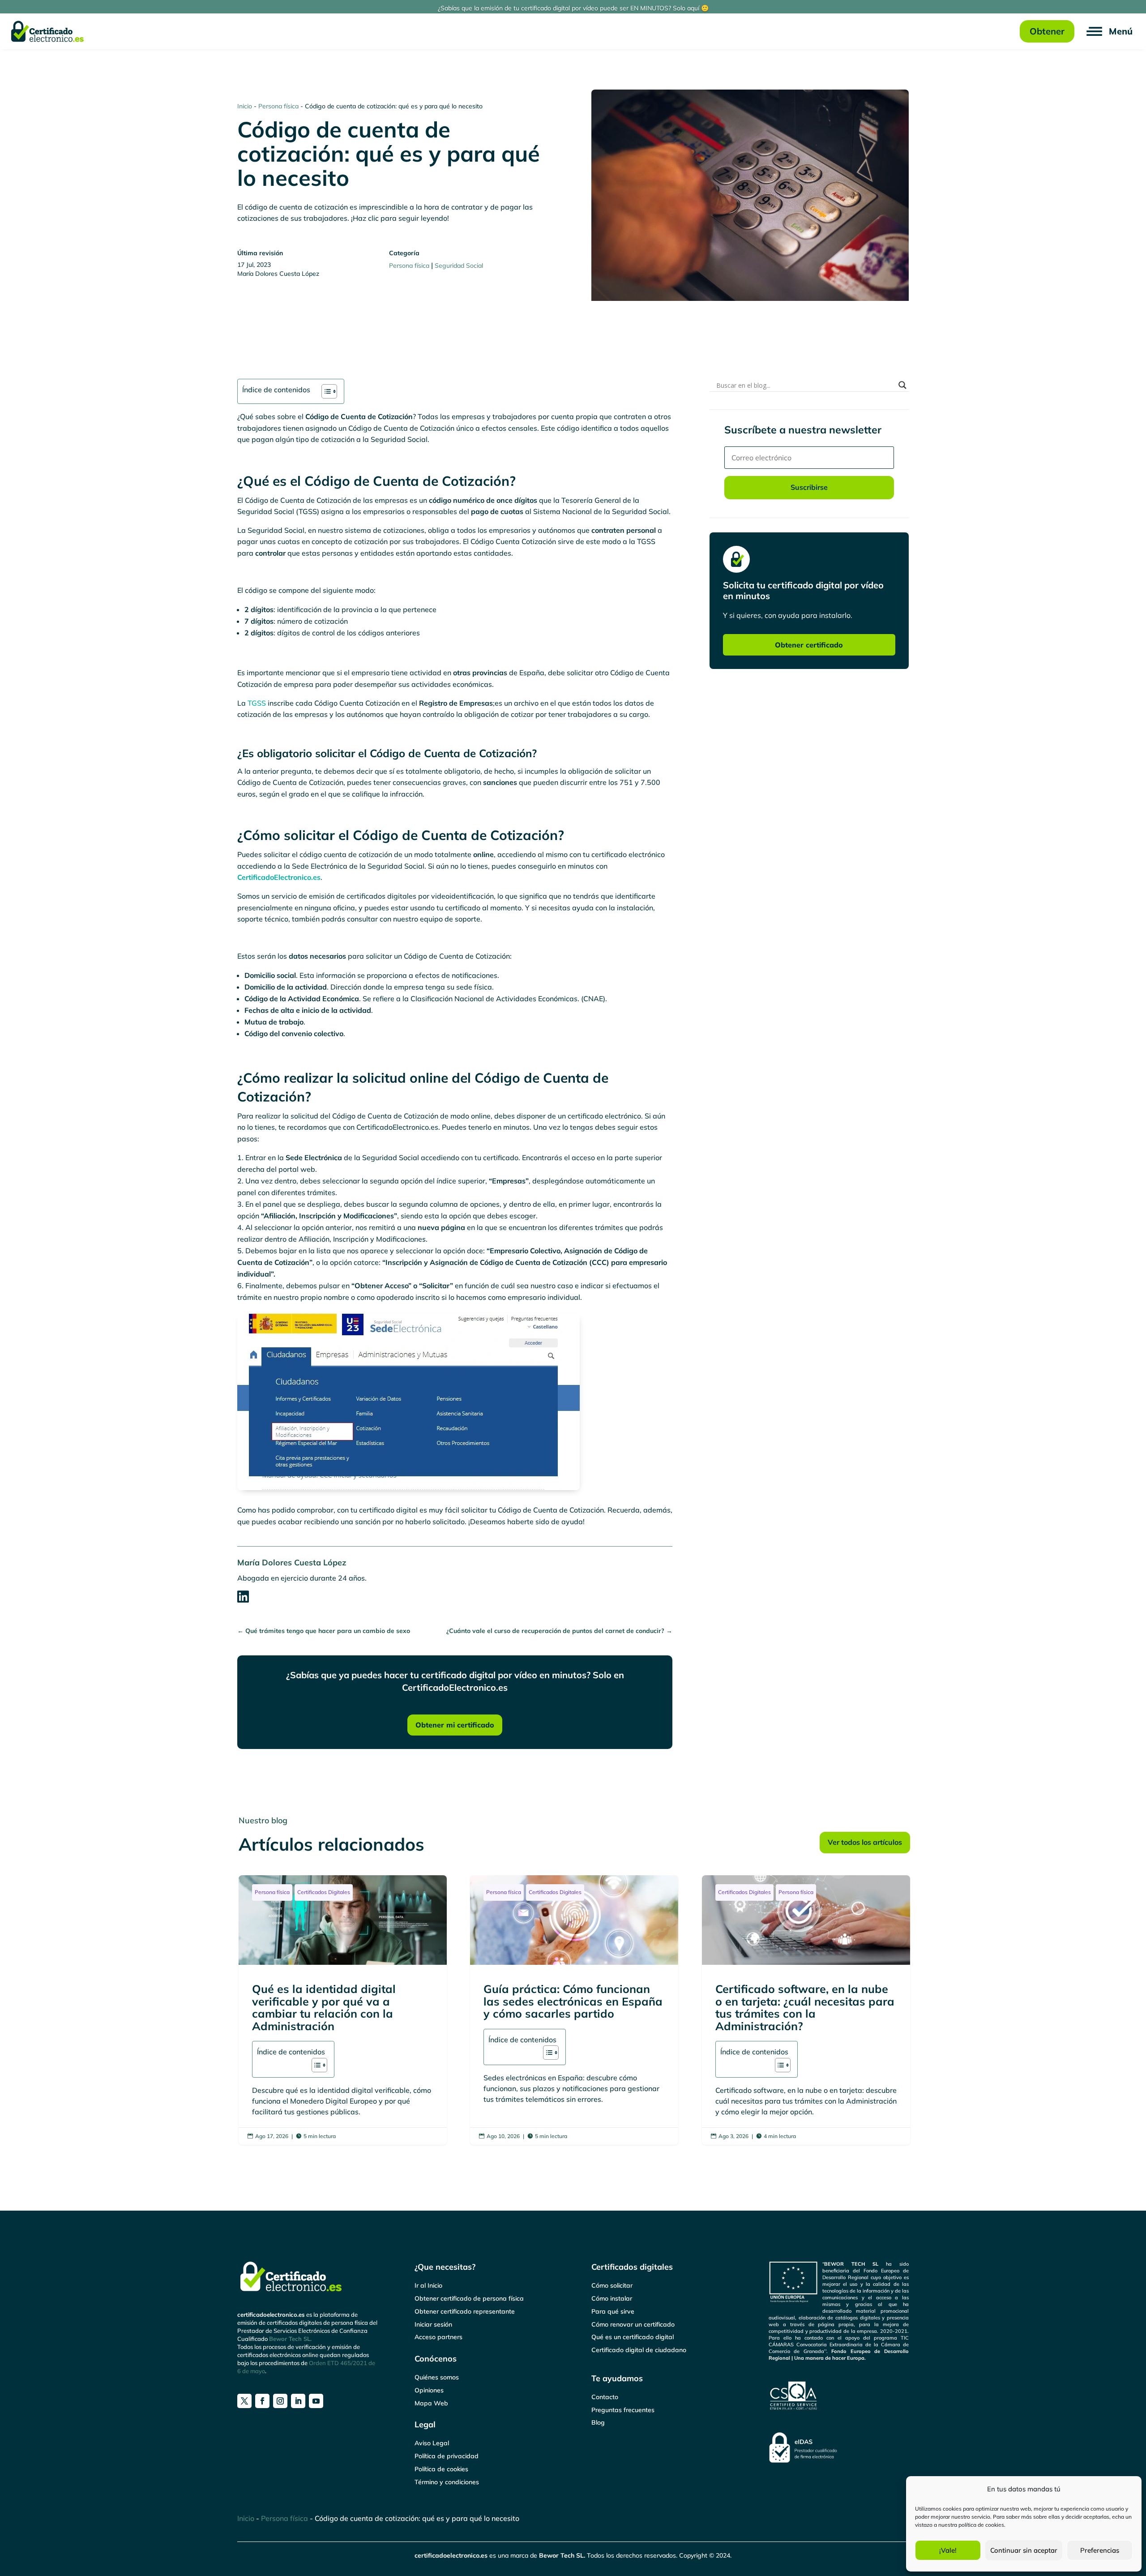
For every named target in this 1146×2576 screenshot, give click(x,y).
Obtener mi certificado (455, 1725)
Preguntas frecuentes (623, 2410)
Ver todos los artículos (865, 1842)
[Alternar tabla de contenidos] (325, 391)
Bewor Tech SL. (290, 2339)
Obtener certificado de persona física (469, 2298)
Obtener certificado (809, 645)
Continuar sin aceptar (1024, 2550)
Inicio (245, 106)
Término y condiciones (447, 2482)
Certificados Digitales (324, 1892)
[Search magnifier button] (902, 385)
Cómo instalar (612, 2298)
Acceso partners (438, 2337)
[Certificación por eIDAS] (839, 2447)
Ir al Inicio (428, 2285)
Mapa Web (431, 2403)
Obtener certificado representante (465, 2311)
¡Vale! (948, 2550)
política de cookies (981, 2525)
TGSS (257, 703)
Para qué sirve (613, 2311)
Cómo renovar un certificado (633, 2324)
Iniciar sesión (433, 2324)
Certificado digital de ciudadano (639, 2350)
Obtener (1047, 31)
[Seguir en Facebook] (262, 2401)
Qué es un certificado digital (633, 2337)
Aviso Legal (432, 2443)
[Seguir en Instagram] (280, 2401)
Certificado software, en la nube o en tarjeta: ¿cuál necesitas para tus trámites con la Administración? (806, 2010)
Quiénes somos (437, 2377)
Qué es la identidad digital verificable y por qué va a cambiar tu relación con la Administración (343, 2010)
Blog (598, 2422)
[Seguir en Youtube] (316, 2401)
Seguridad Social (459, 266)
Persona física (278, 106)
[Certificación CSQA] (839, 2396)
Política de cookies (441, 2469)
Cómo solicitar (612, 2285)
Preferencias (1100, 2550)
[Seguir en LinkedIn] (298, 2401)
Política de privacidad (447, 2456)
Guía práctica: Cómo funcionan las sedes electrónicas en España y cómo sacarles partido (574, 2010)
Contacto (605, 2397)
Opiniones (429, 2390)
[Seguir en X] (244, 2401)
